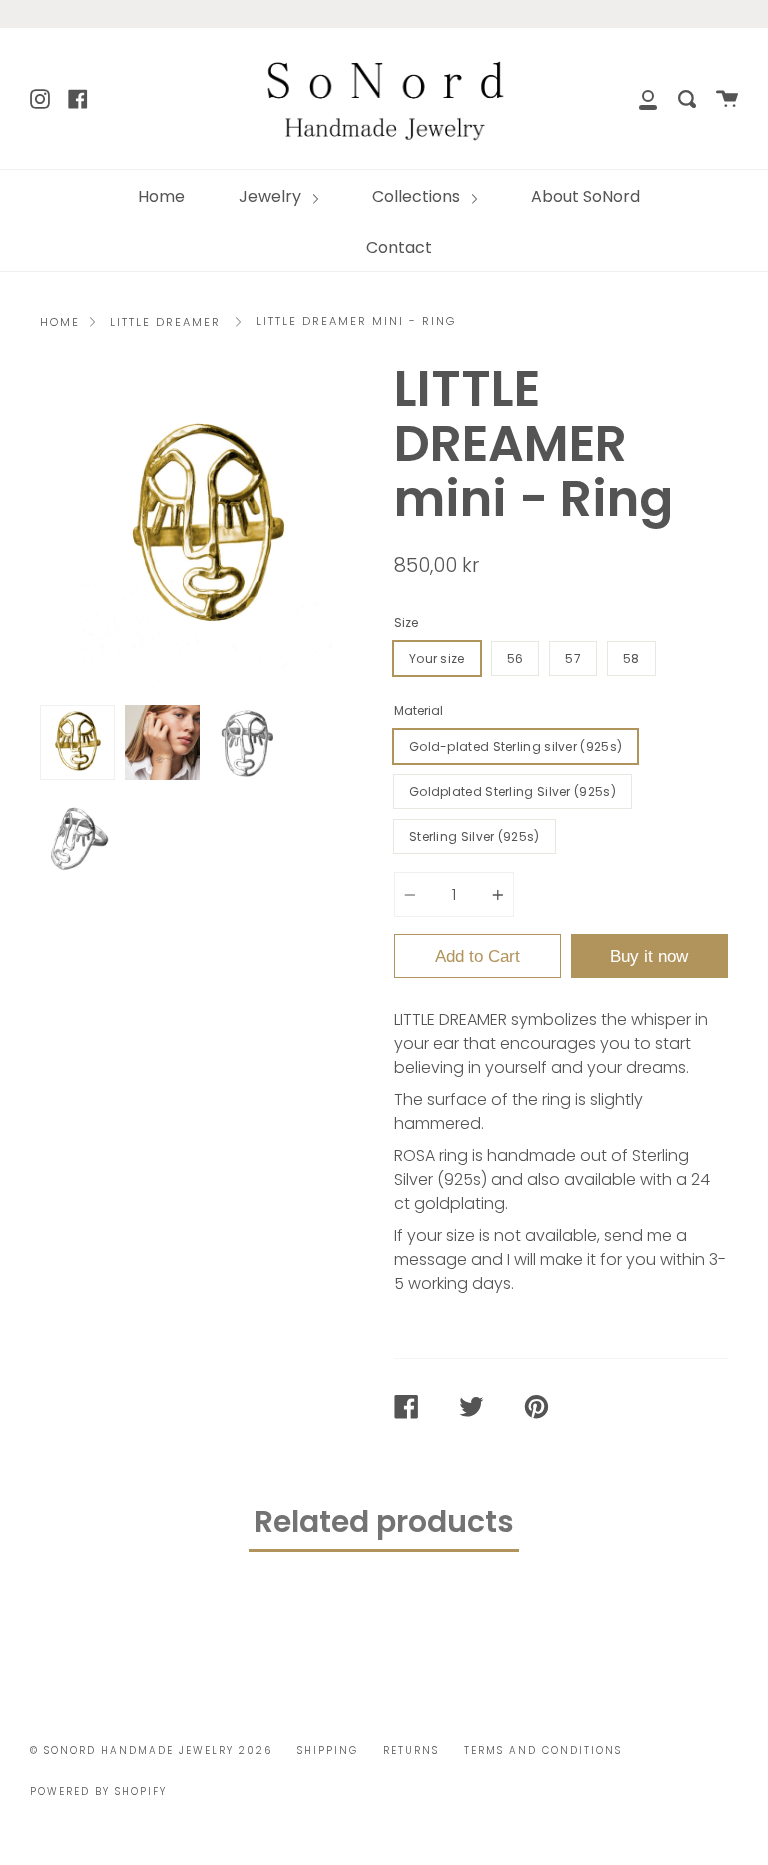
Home (161, 196)
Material (418, 710)
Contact (399, 247)
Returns (411, 1750)
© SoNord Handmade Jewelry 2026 (151, 1750)
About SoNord (585, 196)
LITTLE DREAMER (165, 322)
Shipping (327, 1750)
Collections (418, 196)
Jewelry (272, 196)
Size (406, 622)
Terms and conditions (543, 1750)
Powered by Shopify (98, 1791)
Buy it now (649, 956)
